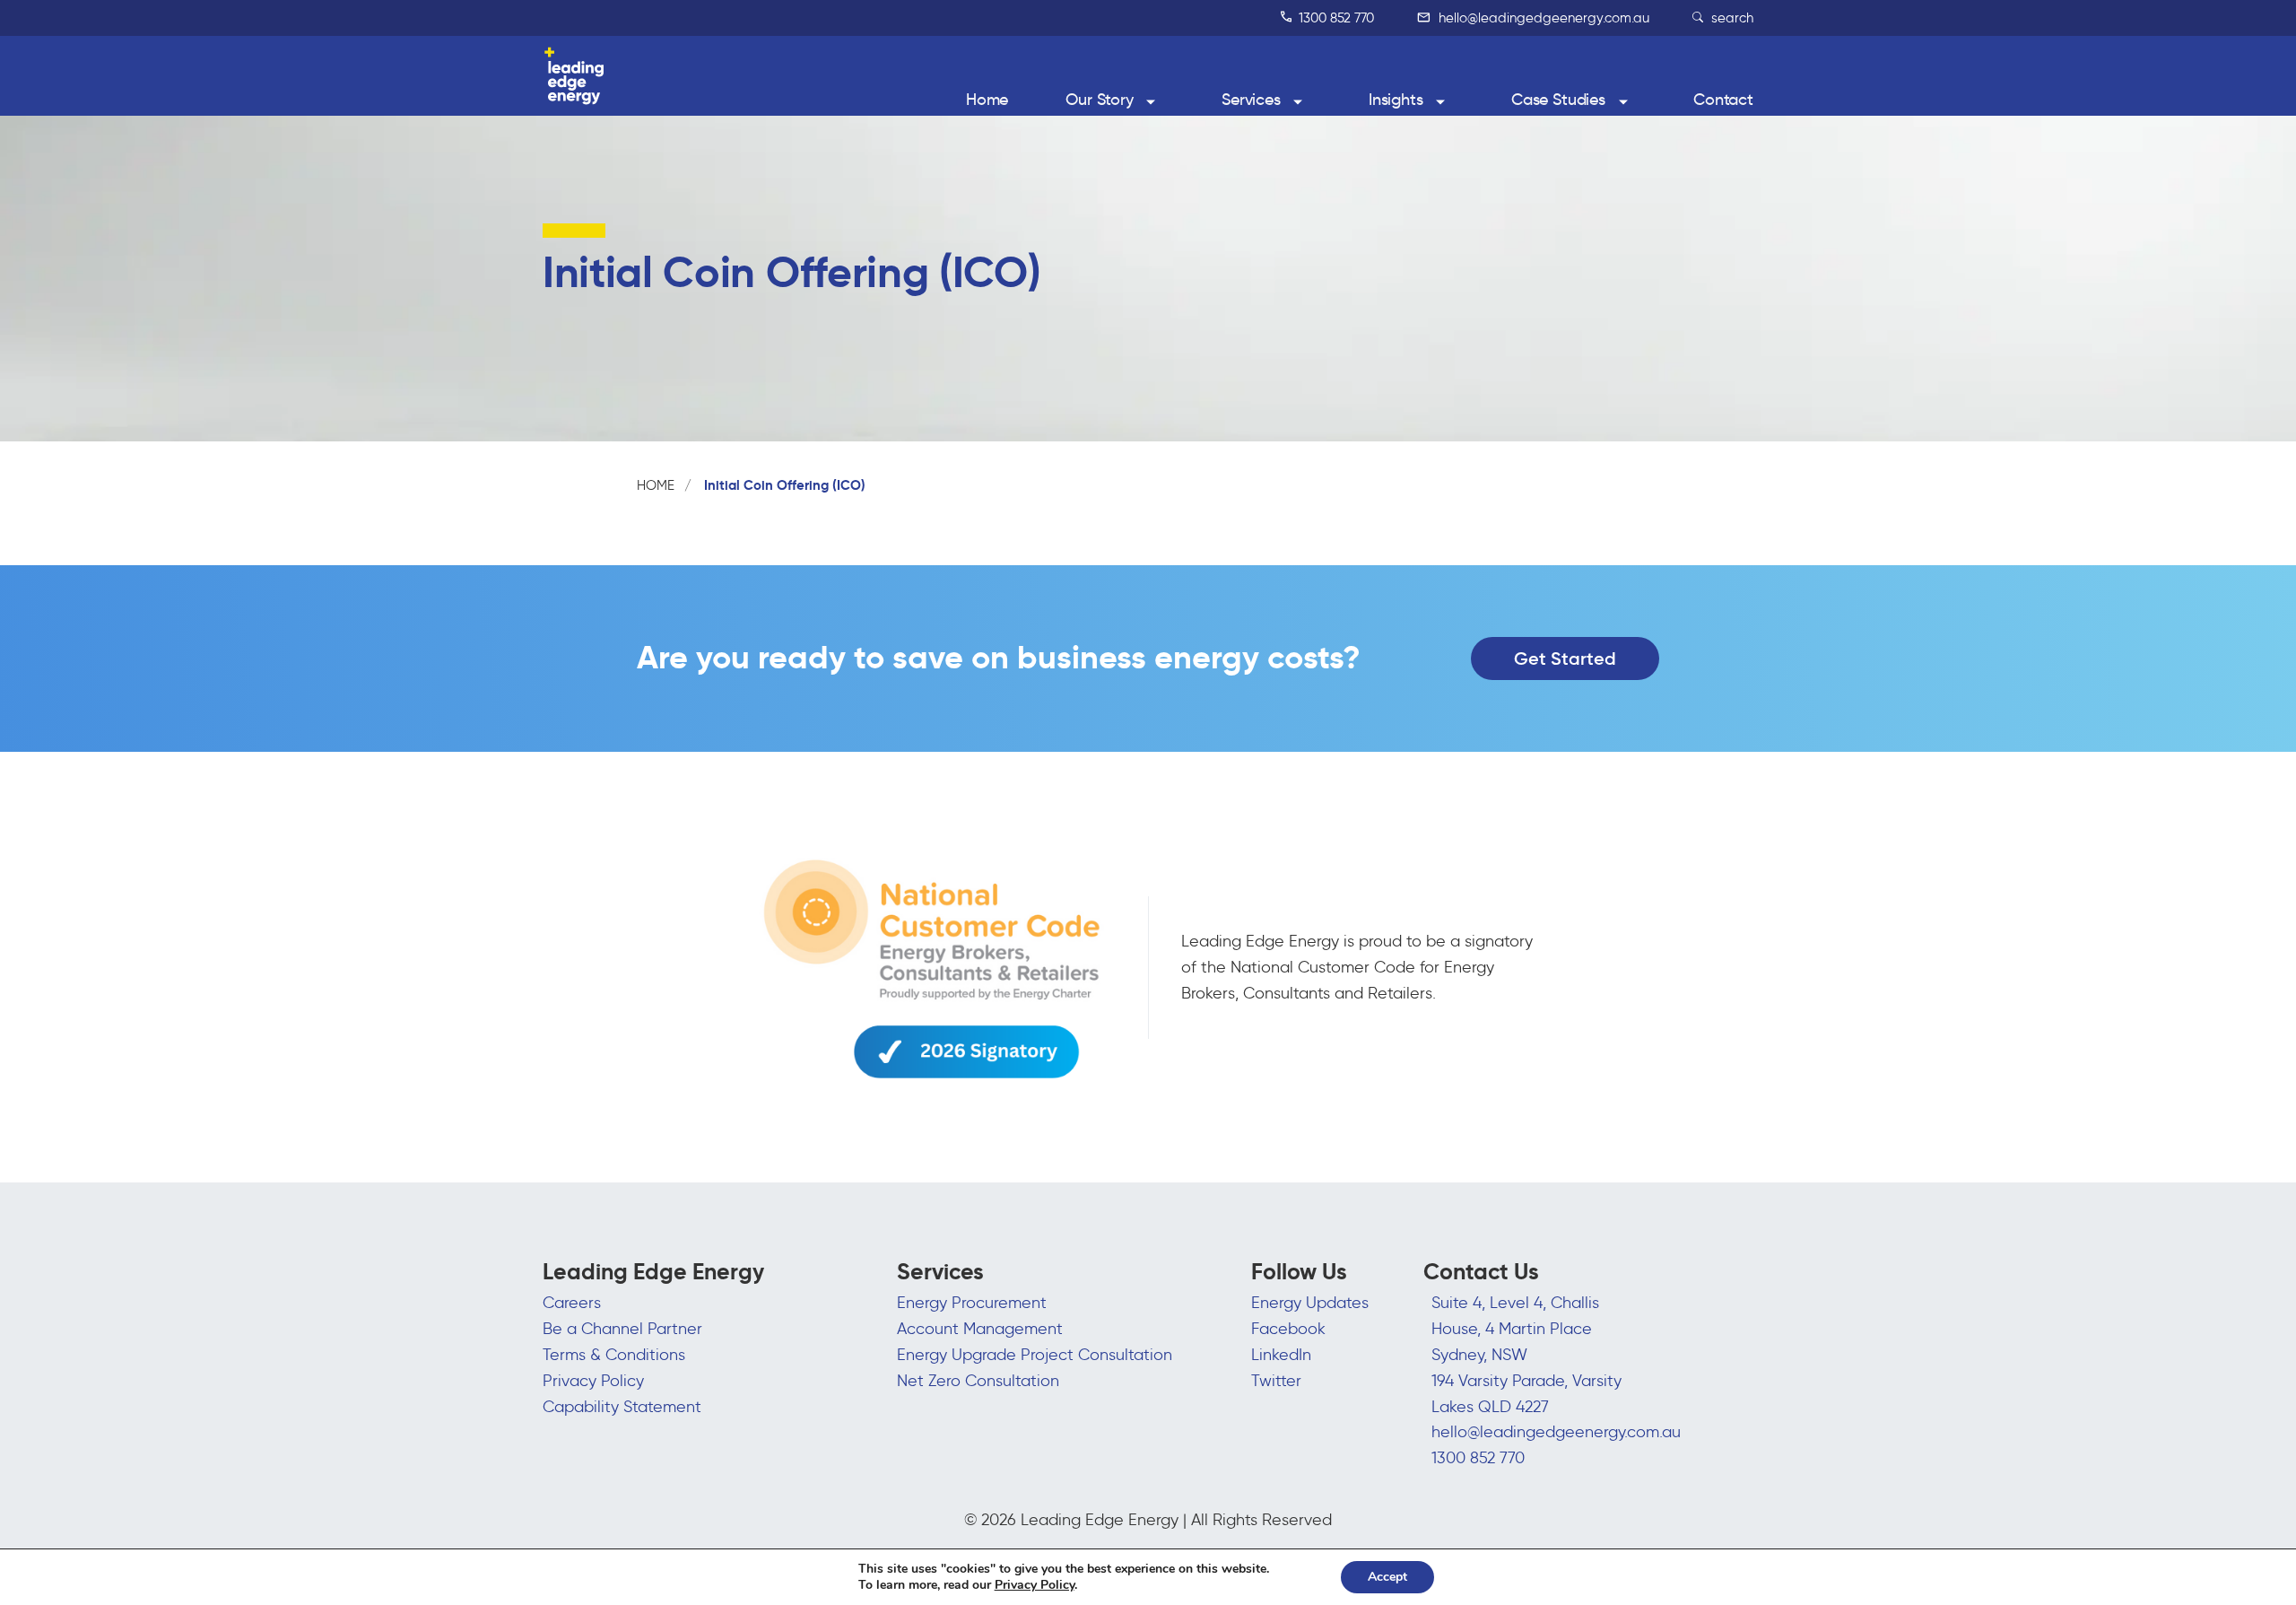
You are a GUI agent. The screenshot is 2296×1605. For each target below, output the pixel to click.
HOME (656, 485)
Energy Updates (1310, 1303)
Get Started (1565, 659)
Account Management (980, 1329)
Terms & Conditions (614, 1355)
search (1731, 18)
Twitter (1276, 1381)
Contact (1723, 100)
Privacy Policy (593, 1381)
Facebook (1288, 1329)
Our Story (1100, 100)
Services (1251, 100)
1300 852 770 (1335, 18)
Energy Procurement (972, 1303)
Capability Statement (622, 1407)
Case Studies (1558, 100)
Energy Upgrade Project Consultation (1035, 1355)
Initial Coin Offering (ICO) (785, 485)
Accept (1387, 1577)
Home (987, 100)
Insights (1396, 100)
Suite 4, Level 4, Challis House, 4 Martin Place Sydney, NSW (1515, 1329)
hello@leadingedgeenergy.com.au (1542, 18)
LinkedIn (1281, 1355)
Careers (572, 1303)
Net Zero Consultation (978, 1381)
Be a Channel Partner (622, 1329)
